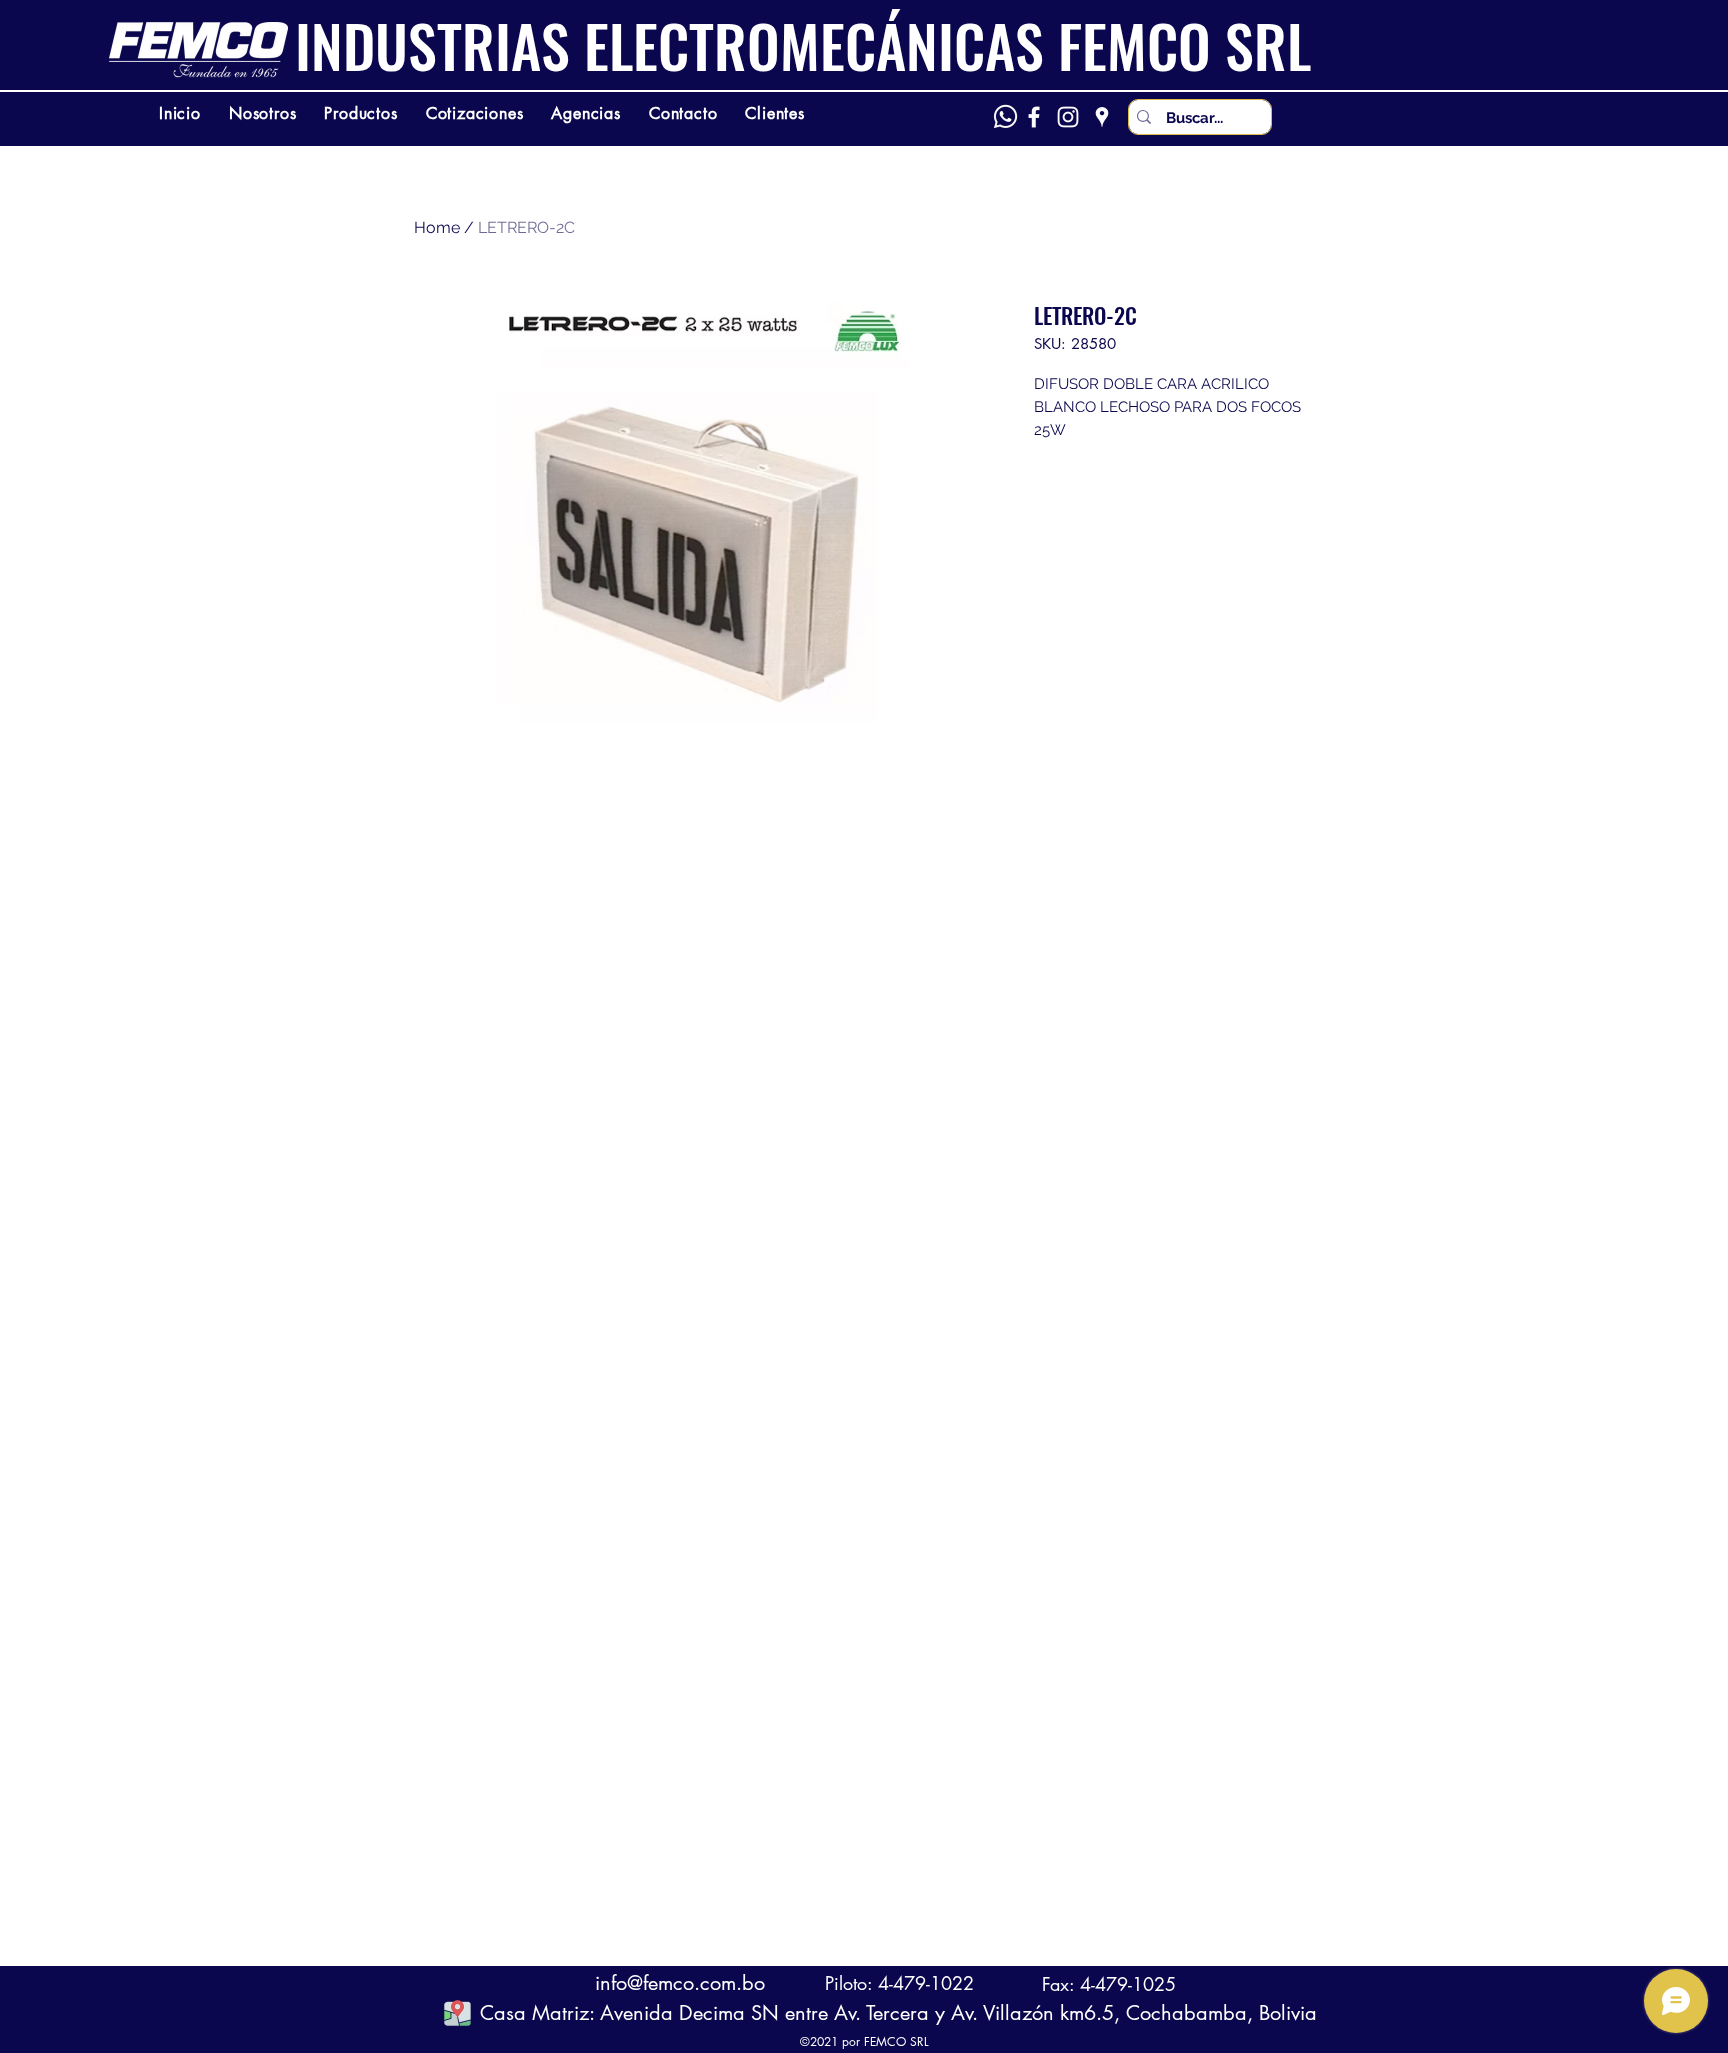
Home (437, 227)
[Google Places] (1102, 117)
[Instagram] (1068, 117)
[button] (457, 2012)
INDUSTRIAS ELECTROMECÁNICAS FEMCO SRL (803, 45)
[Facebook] (1034, 117)
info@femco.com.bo (680, 1983)
